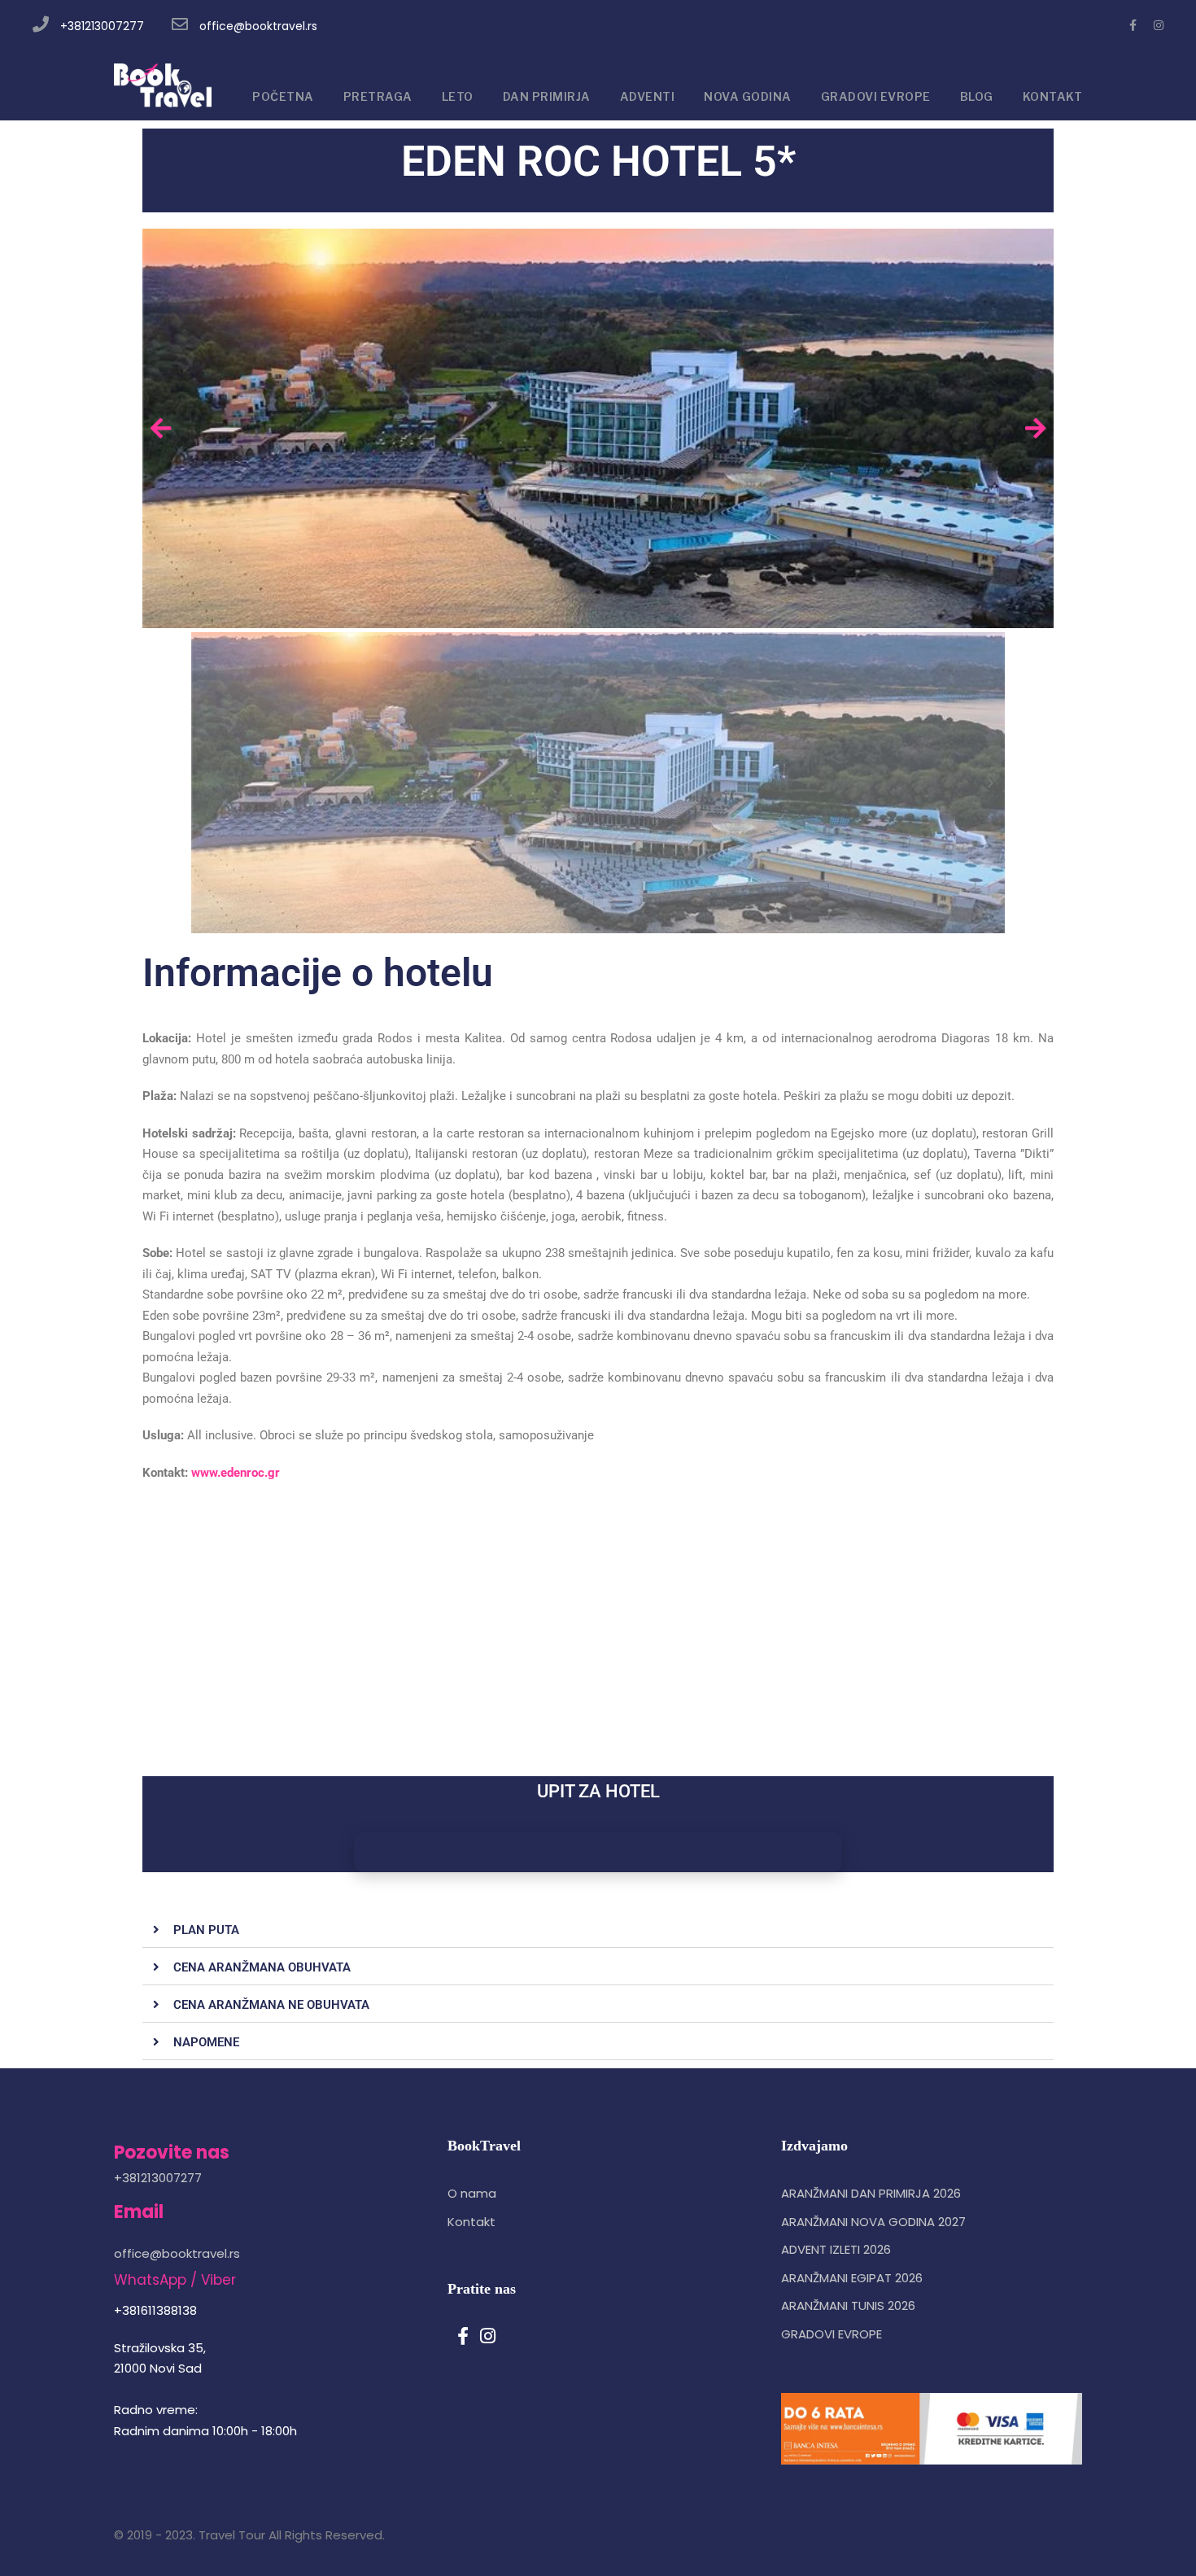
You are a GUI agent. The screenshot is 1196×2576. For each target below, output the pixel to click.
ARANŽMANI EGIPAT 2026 (852, 2278)
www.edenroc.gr (236, 1473)
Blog (977, 96)
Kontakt (471, 2222)
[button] (598, 1930)
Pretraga (378, 96)
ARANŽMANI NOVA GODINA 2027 (873, 2222)
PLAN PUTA (206, 1930)
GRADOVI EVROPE (876, 96)
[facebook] (1133, 25)
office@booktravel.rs (258, 26)
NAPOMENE (206, 2042)
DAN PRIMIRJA (547, 96)
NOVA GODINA (748, 96)
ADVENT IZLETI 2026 (836, 2249)
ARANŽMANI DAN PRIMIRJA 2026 (871, 2193)
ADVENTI (648, 96)
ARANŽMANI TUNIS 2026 (848, 2305)
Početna (283, 96)
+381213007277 (102, 26)
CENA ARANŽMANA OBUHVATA (262, 1967)
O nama (472, 2193)
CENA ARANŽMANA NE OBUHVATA (271, 2005)
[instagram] (1159, 25)
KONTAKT (1053, 96)
